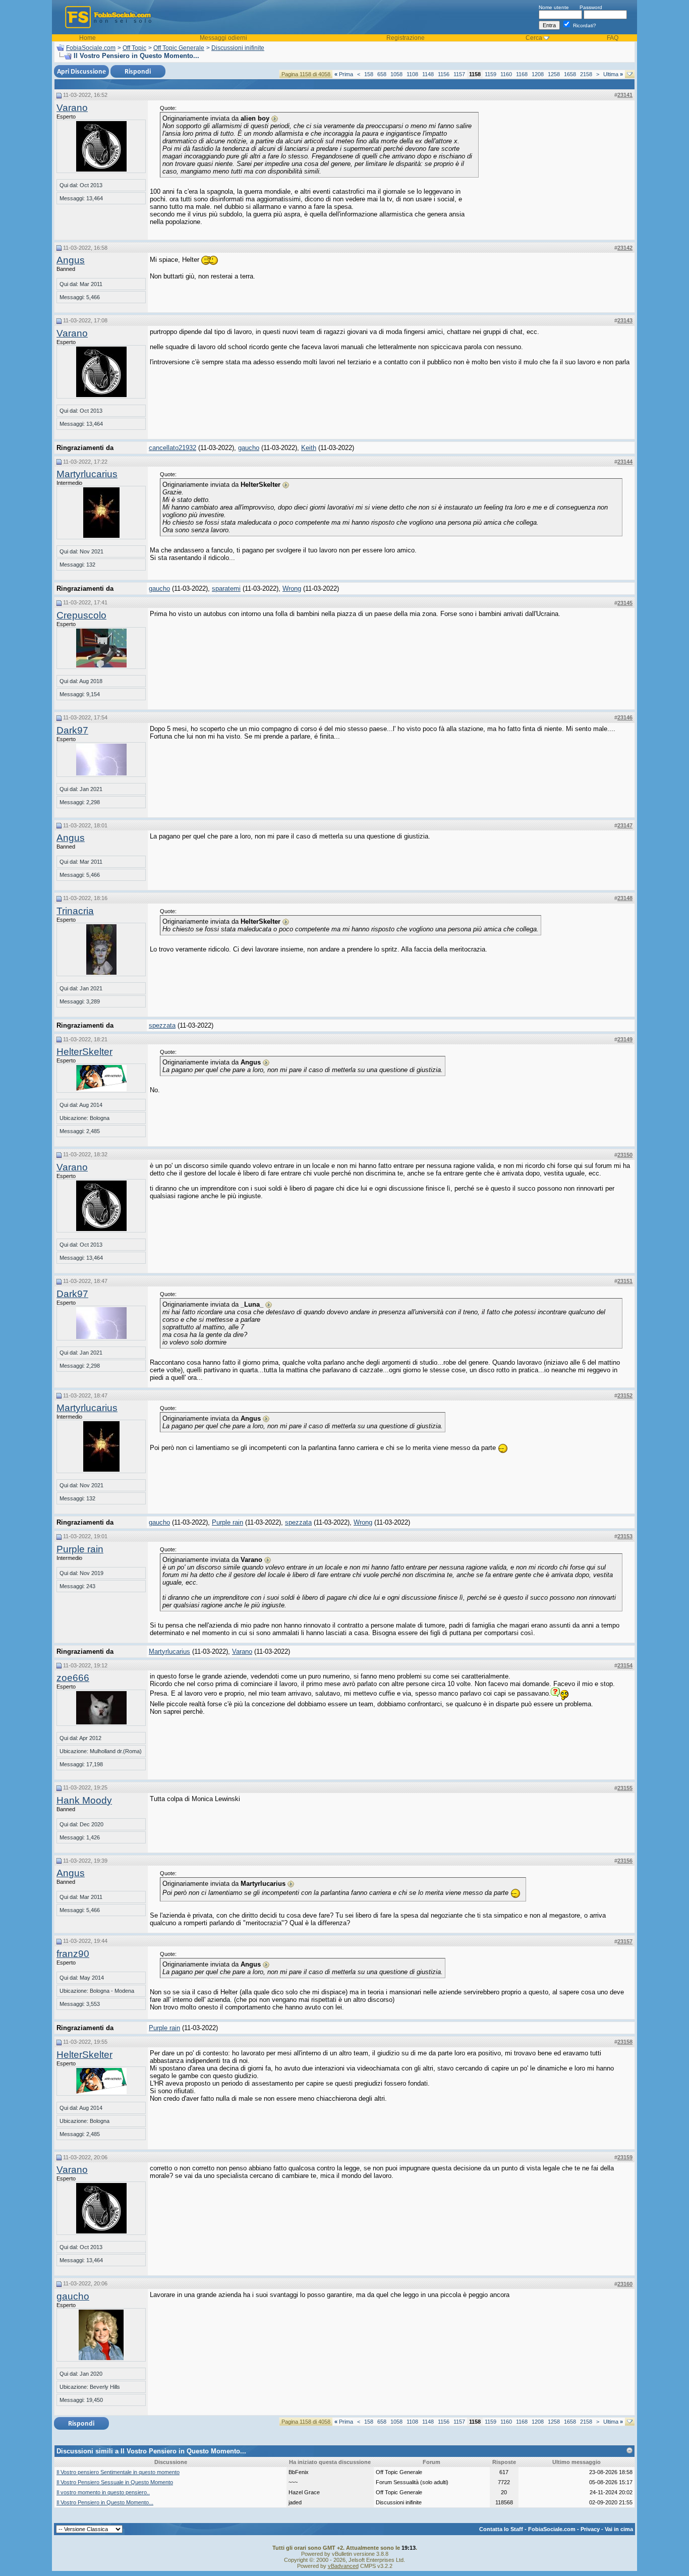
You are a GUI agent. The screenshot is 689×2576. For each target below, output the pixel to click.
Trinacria (75, 911)
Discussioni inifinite (238, 48)
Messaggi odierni (223, 38)
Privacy (590, 2529)
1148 (428, 74)
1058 (396, 74)
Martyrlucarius (87, 474)
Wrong (292, 589)
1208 (538, 74)
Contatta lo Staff (501, 2529)
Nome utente (554, 7)
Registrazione (406, 38)
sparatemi (226, 589)
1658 (570, 74)
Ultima (613, 74)
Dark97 (72, 730)
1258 (554, 74)
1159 (491, 74)
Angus (71, 260)
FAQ (613, 38)
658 (382, 74)
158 (369, 74)
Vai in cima (619, 2529)
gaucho (249, 448)
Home (88, 38)
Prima (344, 74)
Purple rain (227, 1522)
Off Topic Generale (179, 48)
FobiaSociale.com (91, 48)
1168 (522, 74)
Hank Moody (84, 1800)
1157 (459, 74)
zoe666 (73, 1678)
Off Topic (134, 48)
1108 (412, 74)
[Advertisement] (557, 168)
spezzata (162, 1025)
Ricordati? (584, 25)
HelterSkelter (84, 1052)
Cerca (534, 38)
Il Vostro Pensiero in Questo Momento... (105, 2502)
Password (591, 7)
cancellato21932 (173, 448)
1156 (444, 74)
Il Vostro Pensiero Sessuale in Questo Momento (115, 2482)
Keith (309, 448)
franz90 (73, 1954)
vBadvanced (343, 2566)
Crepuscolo (81, 615)
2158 (586, 74)
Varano (72, 108)
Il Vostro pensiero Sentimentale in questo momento (118, 2472)
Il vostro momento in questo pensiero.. (103, 2492)
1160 (506, 74)
